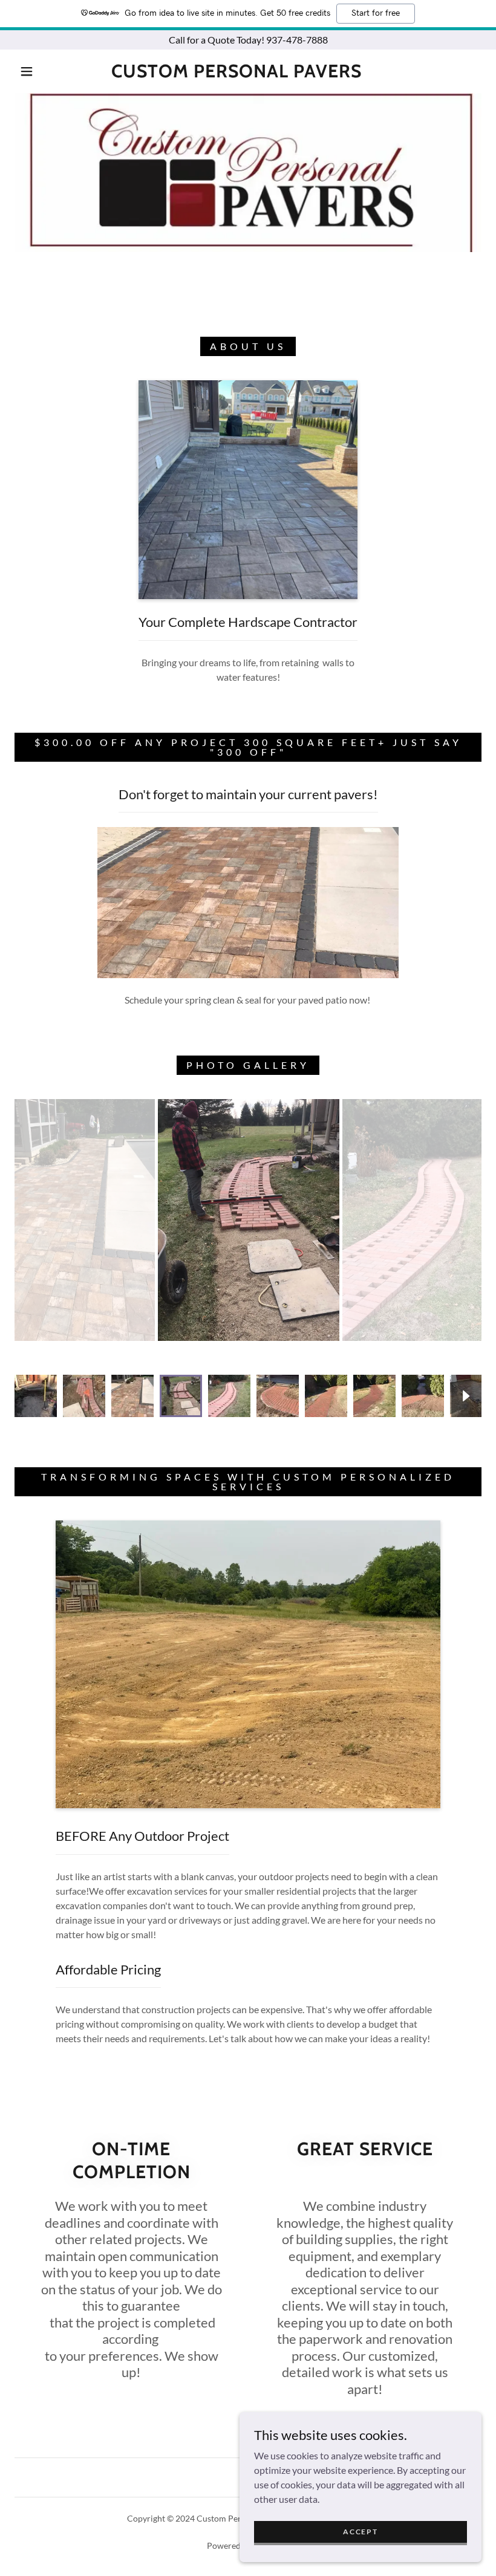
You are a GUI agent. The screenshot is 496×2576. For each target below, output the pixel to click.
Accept (360, 2532)
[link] (237, 73)
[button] (27, 71)
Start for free (376, 13)
